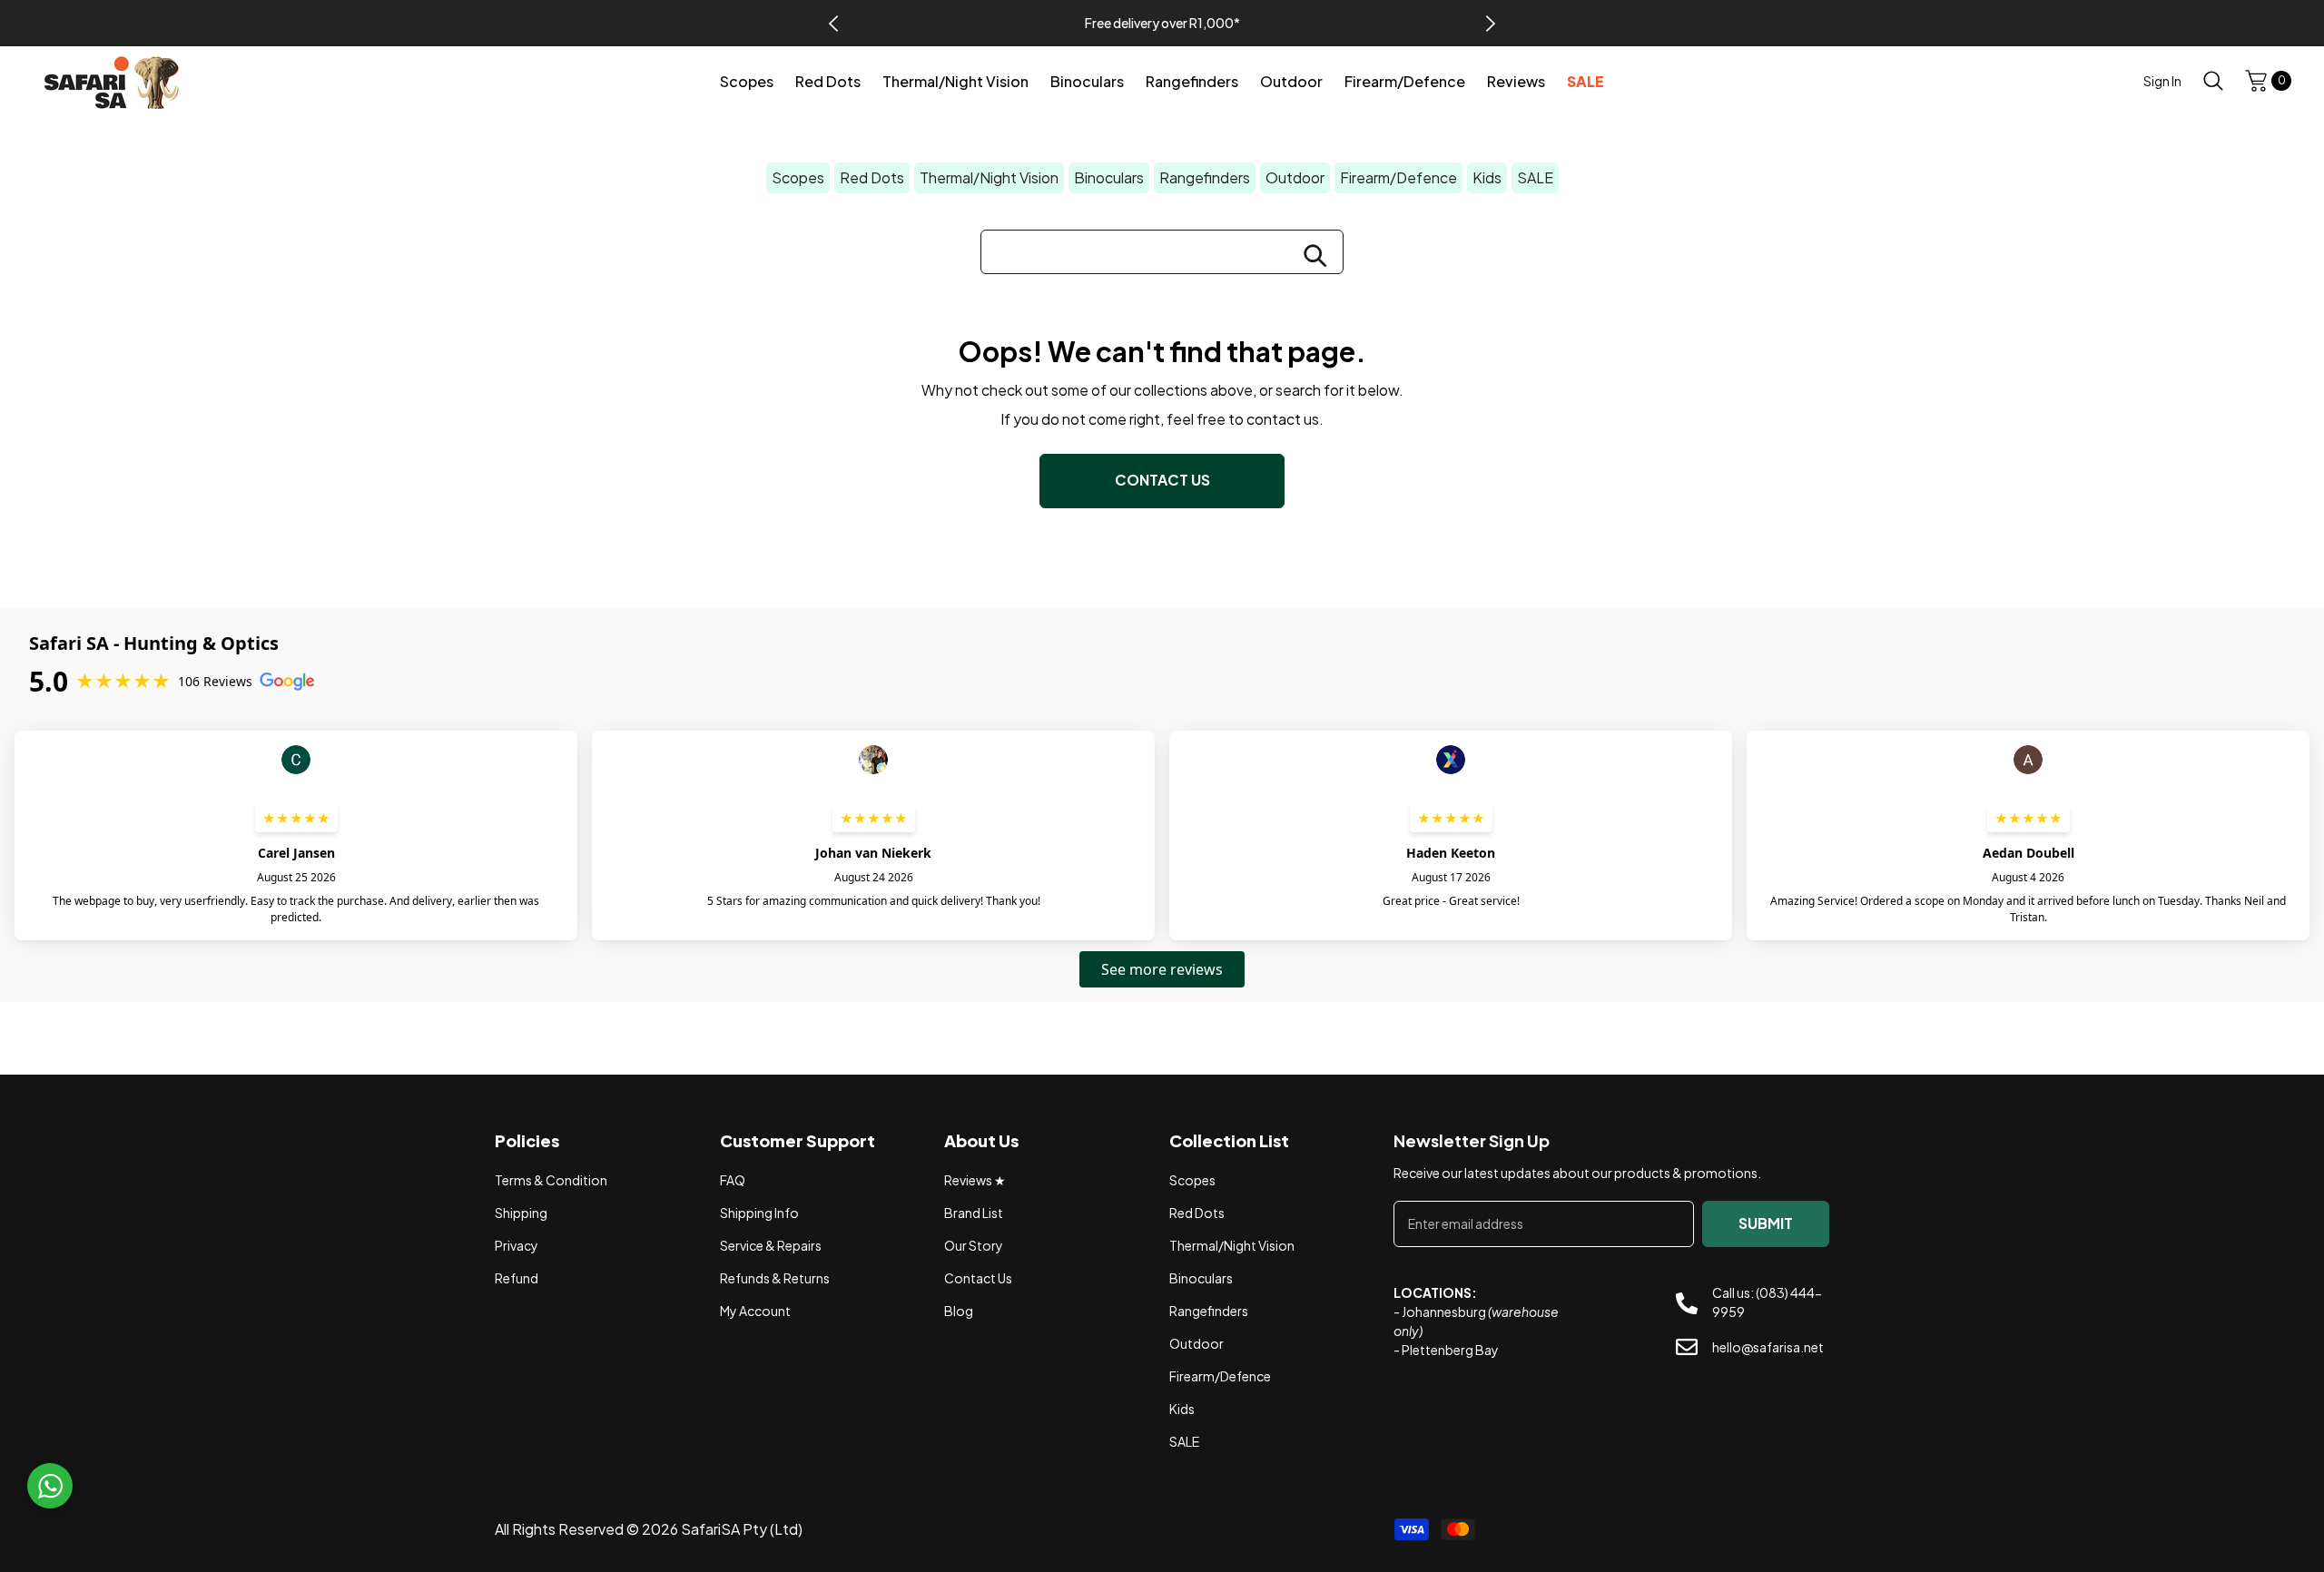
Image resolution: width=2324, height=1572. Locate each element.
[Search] (2213, 80)
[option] (1162, 23)
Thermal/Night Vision (989, 177)
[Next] (1491, 24)
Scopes (798, 177)
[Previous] (833, 24)
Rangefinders (1205, 177)
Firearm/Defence (1398, 177)
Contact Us (1162, 480)
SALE (1535, 177)
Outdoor (1295, 177)
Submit (1766, 1223)
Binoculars (1109, 177)
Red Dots (872, 177)
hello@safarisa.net (1768, 1347)
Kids (1487, 177)
